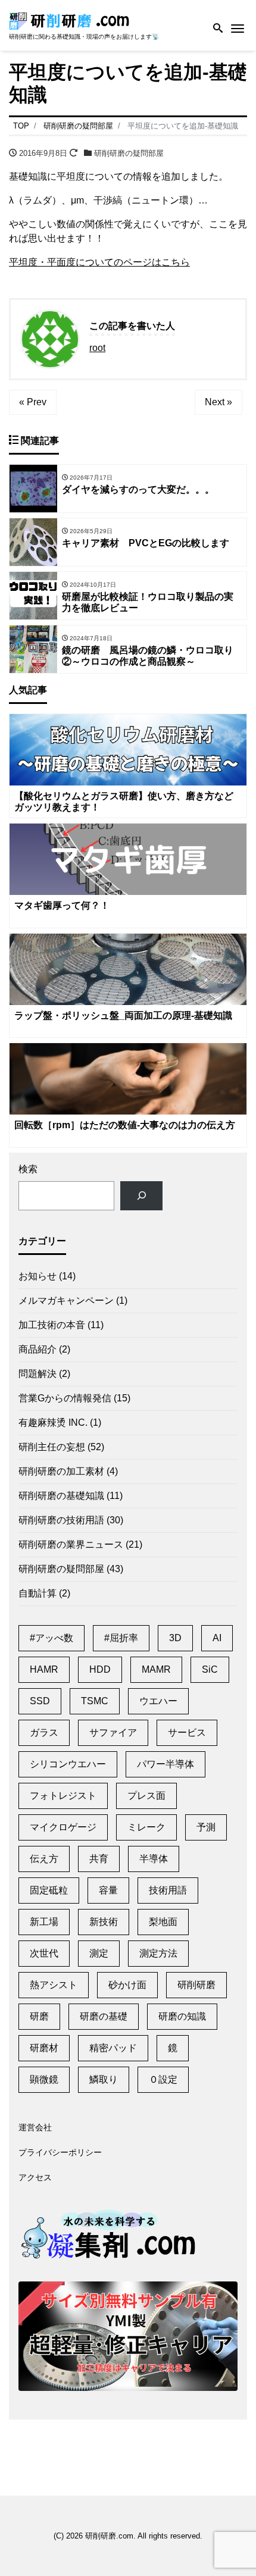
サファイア (113, 1733)
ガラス (44, 1733)
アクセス (35, 2177)
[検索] (141, 1196)
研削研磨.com (109, 2536)
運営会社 (35, 2127)
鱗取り (104, 2079)
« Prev (33, 402)
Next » (218, 402)
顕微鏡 (44, 2079)
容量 (108, 1890)
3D (175, 1638)
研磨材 (44, 2048)
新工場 (44, 1922)
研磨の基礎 (104, 2016)
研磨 (39, 2016)
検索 (28, 1169)
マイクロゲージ (63, 1827)
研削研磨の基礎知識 (61, 1496)
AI (217, 1638)
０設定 (163, 2079)
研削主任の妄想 (52, 1447)
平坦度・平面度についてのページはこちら (99, 262)
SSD (40, 1701)
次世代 (44, 1953)
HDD (100, 1669)
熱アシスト (54, 1985)
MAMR (156, 1669)
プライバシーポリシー (60, 2152)
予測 (206, 1827)
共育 (99, 1859)
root (97, 348)
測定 (99, 1953)
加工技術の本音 (52, 1325)
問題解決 (38, 1374)
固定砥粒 (49, 1890)
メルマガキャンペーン (66, 1300)
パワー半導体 (166, 1764)
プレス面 (146, 1796)
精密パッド (113, 2048)
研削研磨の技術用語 (61, 1520)
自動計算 (38, 1593)
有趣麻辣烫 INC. (53, 1422)
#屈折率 (121, 1638)
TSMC (95, 1701)
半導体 (154, 1859)
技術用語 (168, 1890)
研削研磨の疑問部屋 (129, 153)
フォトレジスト (63, 1796)
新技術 (104, 1922)
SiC (210, 1669)
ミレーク (146, 1827)
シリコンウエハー (68, 1764)
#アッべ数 (51, 1638)
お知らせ (38, 1276)
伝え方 (44, 1859)
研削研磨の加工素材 (61, 1471)
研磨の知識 (182, 2016)
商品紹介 (38, 1349)
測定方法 (158, 1953)
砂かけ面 (127, 1985)
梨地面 (163, 1922)
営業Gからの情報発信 (65, 1398)
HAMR (44, 1669)
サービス (187, 1733)
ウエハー (158, 1701)
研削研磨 (196, 1985)
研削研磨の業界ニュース (71, 1544)
